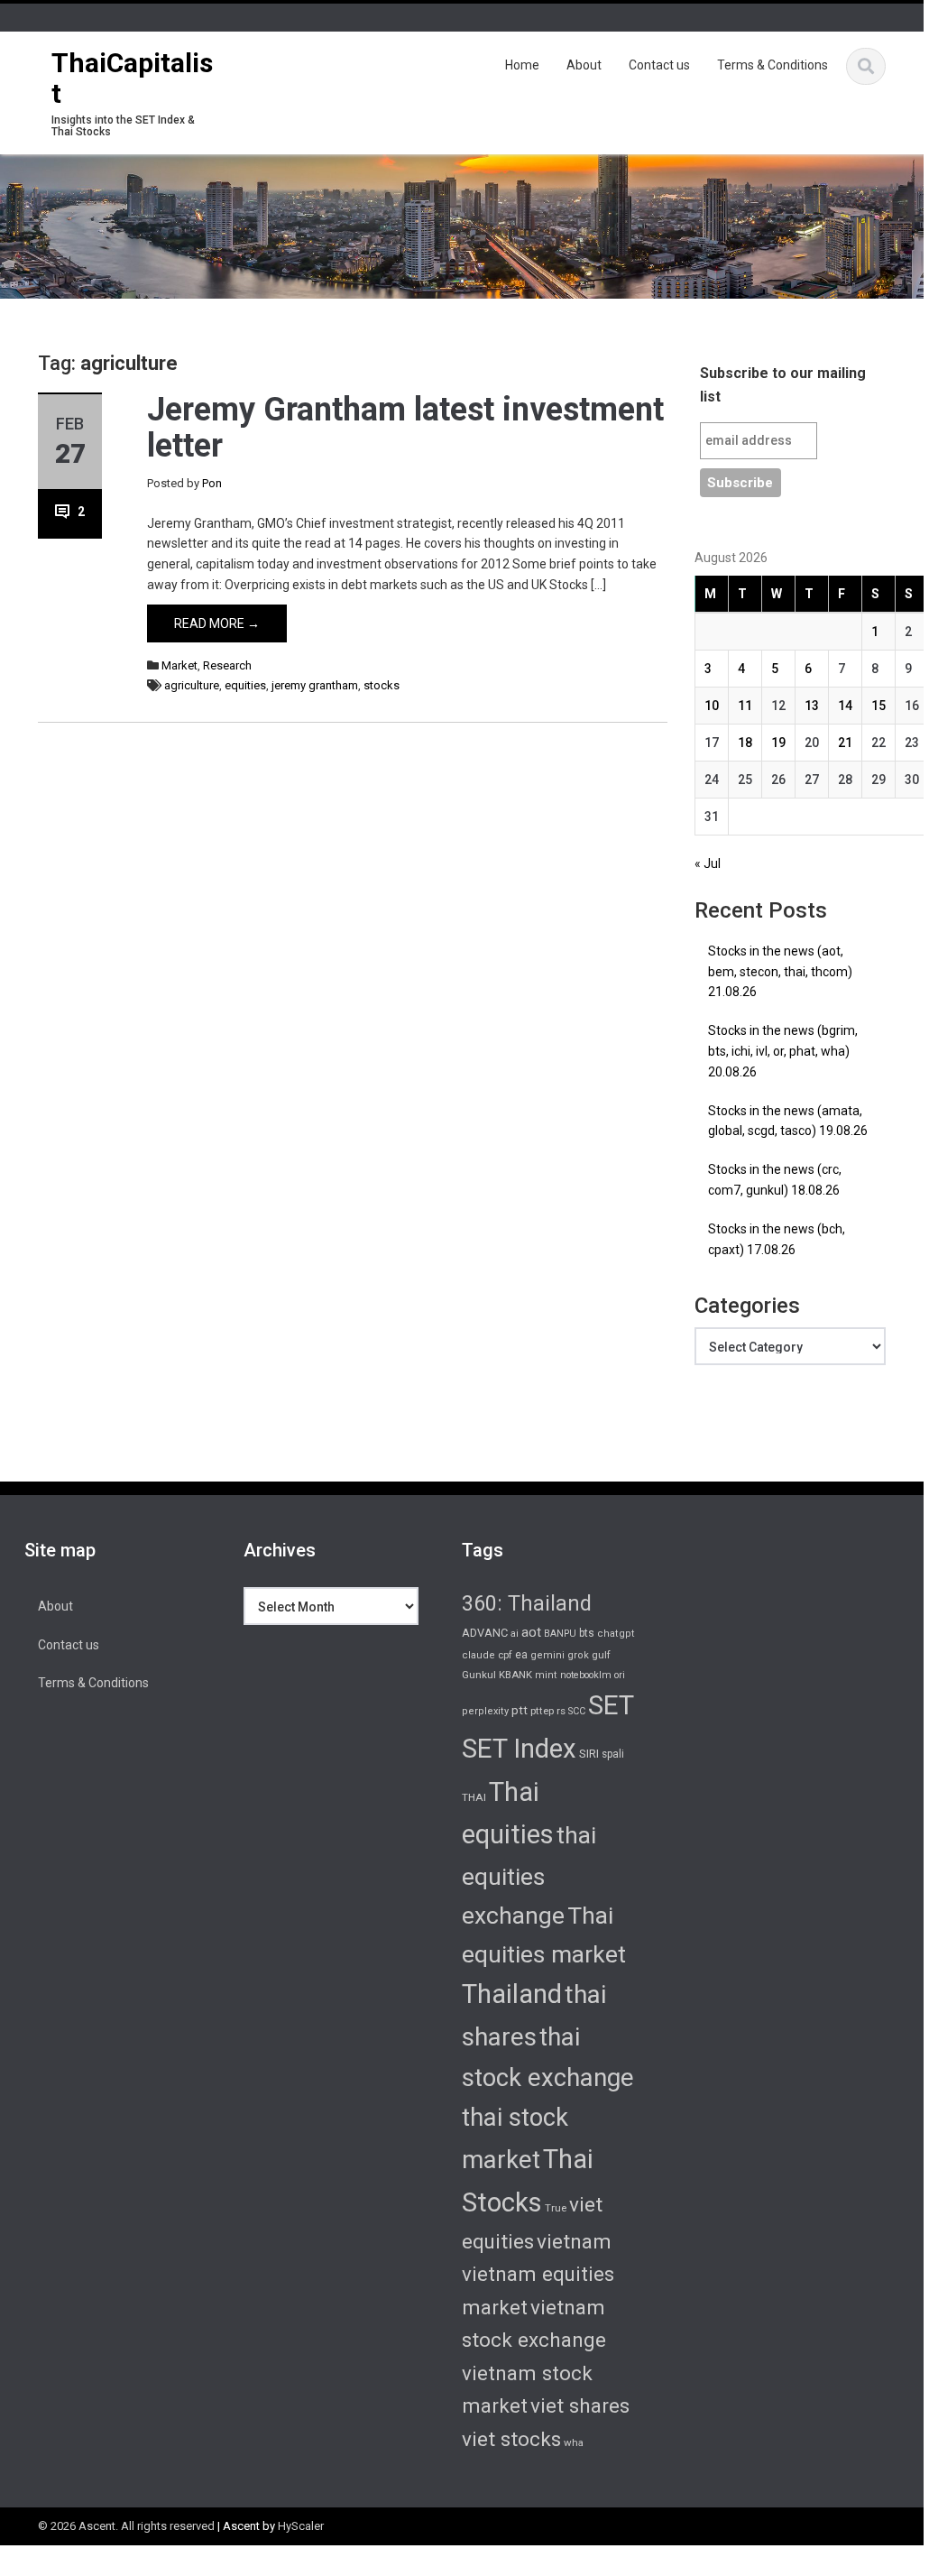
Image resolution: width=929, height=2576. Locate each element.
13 (812, 706)
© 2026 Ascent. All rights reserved (126, 2526)
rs (561, 1711)
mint (546, 1675)
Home (522, 65)
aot (531, 1632)
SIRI (589, 1754)
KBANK (515, 1675)
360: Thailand (527, 1603)
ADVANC (485, 1633)
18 (745, 743)
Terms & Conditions (773, 65)
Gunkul (479, 1675)
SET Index (519, 1749)
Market (179, 665)
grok (578, 1655)
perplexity (485, 1711)
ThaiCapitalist (132, 78)
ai (515, 1634)
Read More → (217, 623)
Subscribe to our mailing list (783, 385)
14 (845, 706)
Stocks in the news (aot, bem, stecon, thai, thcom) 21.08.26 (780, 972)
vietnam (574, 2241)
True (556, 2208)
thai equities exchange (529, 1875)
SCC (577, 1711)
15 (878, 706)
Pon (212, 483)
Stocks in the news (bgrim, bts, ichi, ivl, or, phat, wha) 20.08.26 (783, 1051)
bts (587, 1633)
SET (611, 1705)
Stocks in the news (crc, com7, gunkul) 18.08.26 (775, 1180)
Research (227, 665)
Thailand (512, 1994)
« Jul (708, 863)
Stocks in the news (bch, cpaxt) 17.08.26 (777, 1239)
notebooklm (586, 1675)
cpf (505, 1655)
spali (613, 1754)
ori (620, 1675)
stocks (382, 685)
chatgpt (616, 1634)
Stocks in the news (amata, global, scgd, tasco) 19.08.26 (788, 1121)
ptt (520, 1710)
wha (574, 2442)
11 (745, 706)
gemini (547, 1655)
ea (521, 1655)
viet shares (580, 2405)
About (584, 65)
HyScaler (301, 2526)
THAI (474, 1797)
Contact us (659, 65)
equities (245, 685)
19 (778, 743)
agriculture (192, 685)
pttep (542, 1711)
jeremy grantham (315, 685)
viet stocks (511, 2439)
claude (478, 1655)
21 (845, 743)
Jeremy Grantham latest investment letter (405, 428)
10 (712, 706)
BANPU (560, 1634)
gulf (601, 1655)
